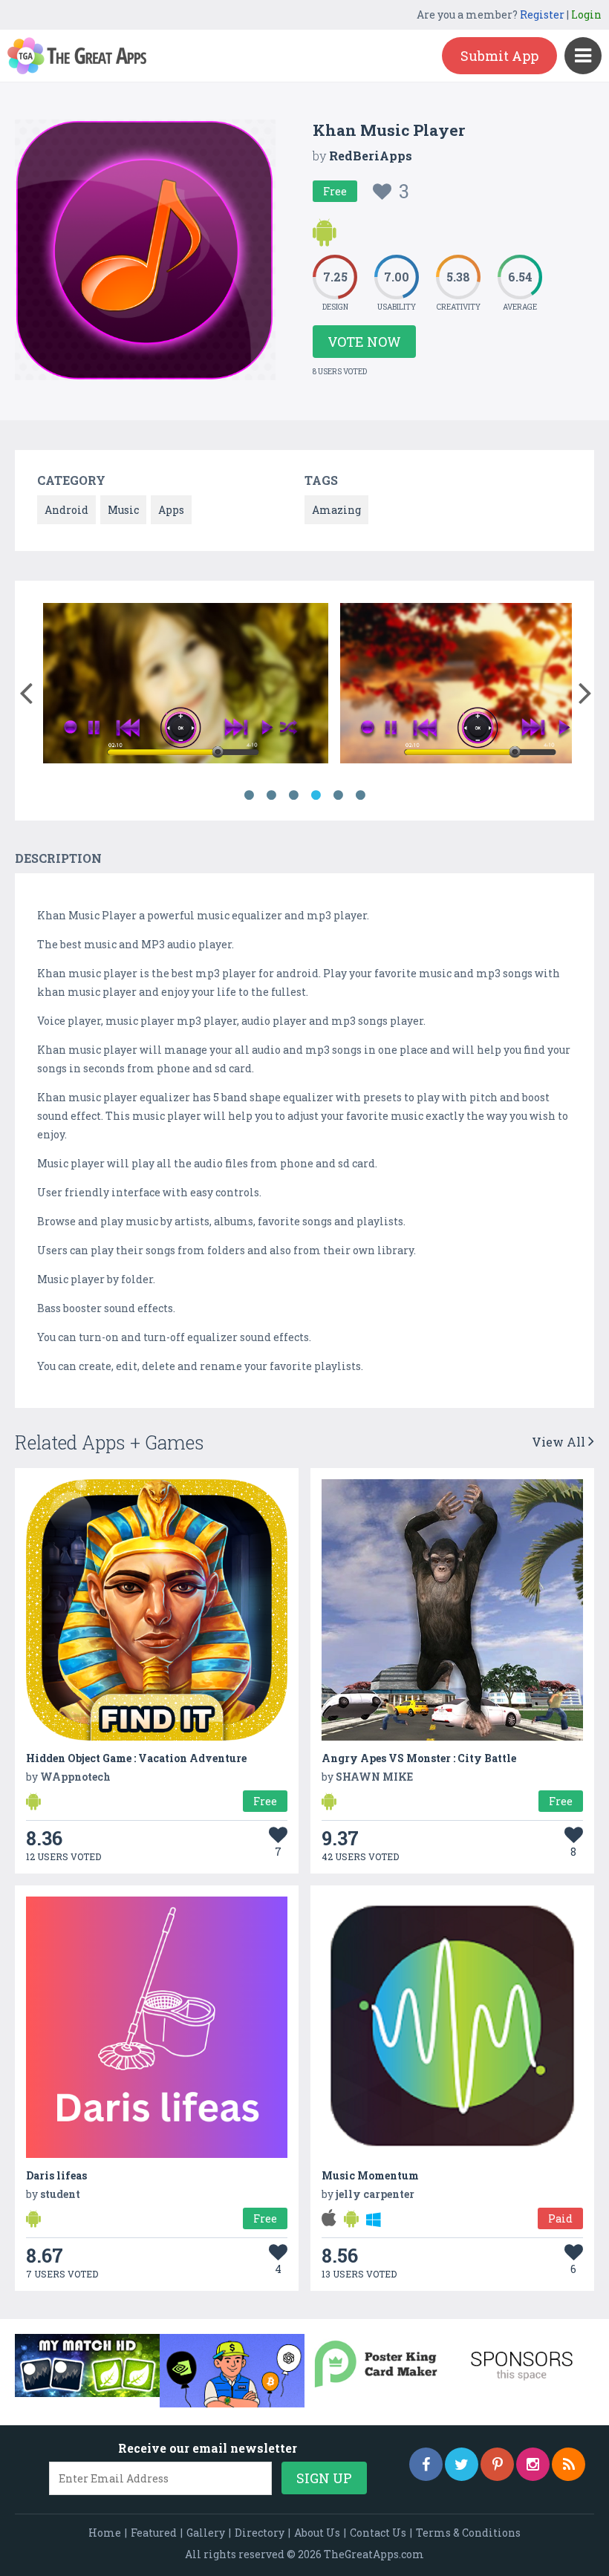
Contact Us (378, 2533)
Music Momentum (370, 2175)
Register (542, 14)
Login (586, 14)
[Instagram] (533, 2464)
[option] (186, 686)
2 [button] (271, 795)
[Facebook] (426, 2464)
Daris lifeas (56, 2175)
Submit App (499, 56)
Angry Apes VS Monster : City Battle (419, 1758)
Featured (154, 2533)
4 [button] (316, 795)
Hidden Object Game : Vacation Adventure (136, 1758)
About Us (317, 2533)
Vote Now (364, 342)
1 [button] (249, 795)
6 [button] (360, 795)
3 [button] (293, 795)
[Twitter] (462, 2464)
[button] (26, 690)
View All (560, 1442)
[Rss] (569, 2464)
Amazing (336, 510)
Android (66, 510)
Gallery (206, 2533)
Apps (171, 510)
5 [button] (338, 795)
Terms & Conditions (468, 2533)
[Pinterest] (497, 2464)
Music (123, 510)
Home (105, 2533)
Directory (260, 2533)
